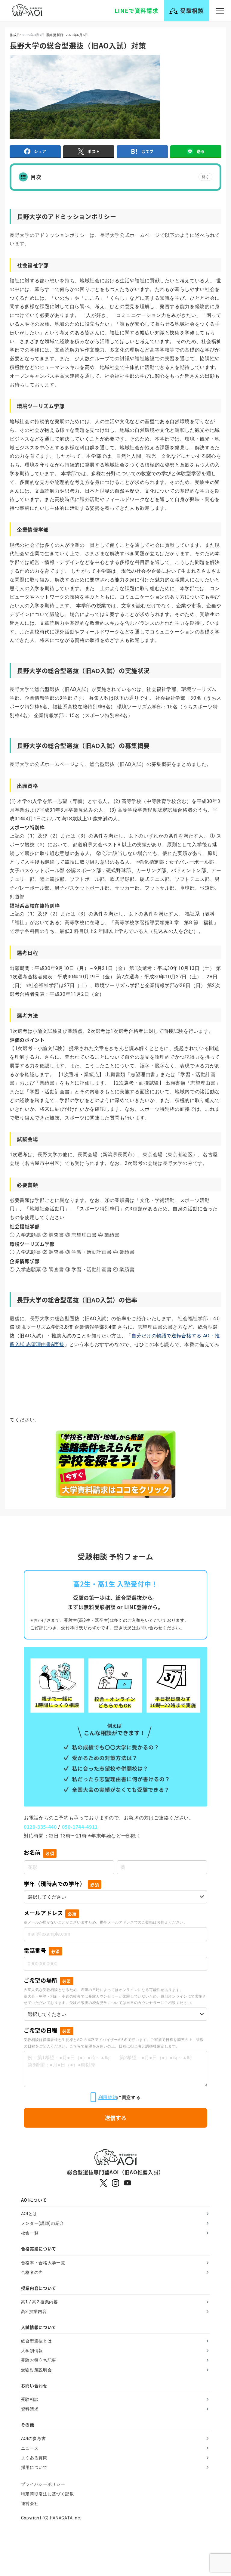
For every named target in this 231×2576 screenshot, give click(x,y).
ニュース (30, 2448)
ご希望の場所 (47, 1980)
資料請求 (30, 2409)
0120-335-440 (40, 1827)
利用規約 (108, 2097)
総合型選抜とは (36, 2341)
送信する (115, 2118)
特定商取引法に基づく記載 (48, 2494)
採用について (34, 2467)
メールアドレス (50, 1913)
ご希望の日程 (47, 2030)
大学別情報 (32, 2351)
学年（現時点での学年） (61, 1884)
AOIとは (29, 2214)
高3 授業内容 (34, 2311)
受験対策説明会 (36, 2370)
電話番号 (42, 1950)
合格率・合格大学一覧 (43, 2263)
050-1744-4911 (80, 1827)
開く (205, 177)
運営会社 (30, 2503)
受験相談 (30, 2399)
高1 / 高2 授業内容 (40, 2302)
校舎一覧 (30, 2233)
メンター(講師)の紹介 (43, 2223)
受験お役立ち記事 (39, 2360)
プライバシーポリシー (43, 2484)
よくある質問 (34, 2458)
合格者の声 (32, 2272)
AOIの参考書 (33, 2438)
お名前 (39, 1852)
